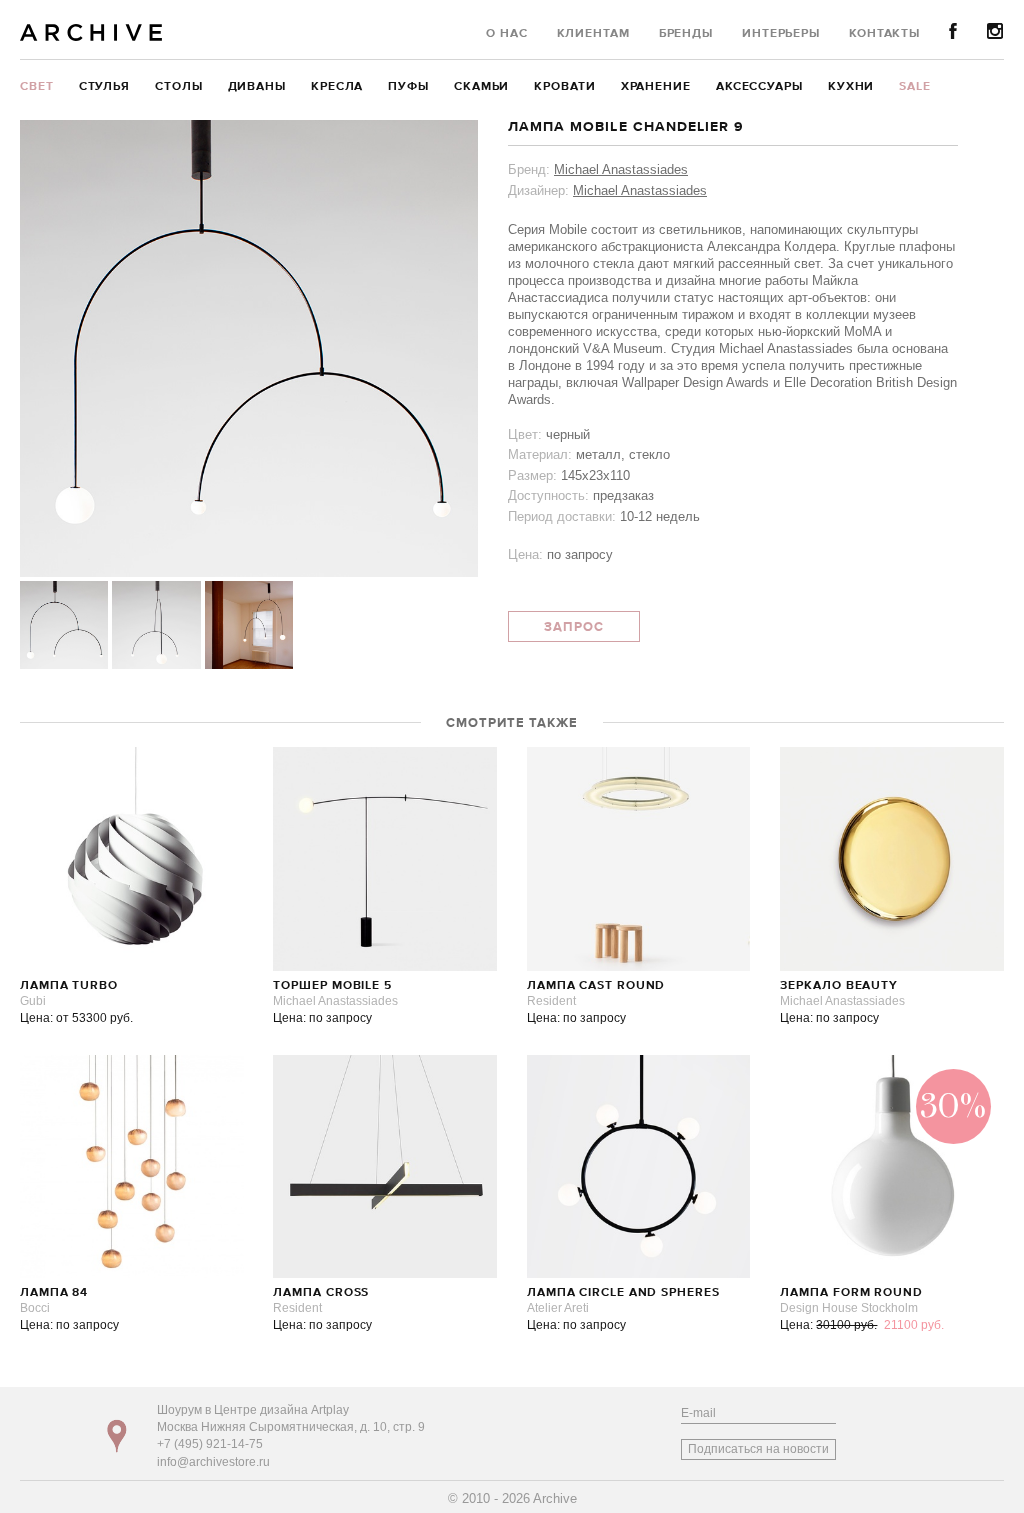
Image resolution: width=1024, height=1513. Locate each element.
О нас (507, 34)
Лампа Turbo (69, 986)
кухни (851, 87)
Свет (37, 87)
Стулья (104, 87)
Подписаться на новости (758, 1449)
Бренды (686, 34)
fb (953, 31)
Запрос (574, 627)
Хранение (656, 87)
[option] (249, 348)
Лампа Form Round (851, 1293)
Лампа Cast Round (596, 986)
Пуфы (408, 87)
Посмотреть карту (117, 1436)
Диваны (257, 87)
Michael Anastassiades (621, 169)
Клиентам (593, 34)
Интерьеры (781, 34)
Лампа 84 (54, 1293)
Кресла (337, 87)
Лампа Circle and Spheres (623, 1293)
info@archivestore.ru (213, 1462)
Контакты (884, 34)
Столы (179, 87)
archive (91, 32)
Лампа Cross (321, 1293)
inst (995, 31)
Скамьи (481, 87)
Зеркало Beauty (839, 986)
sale (915, 87)
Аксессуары (759, 87)
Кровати (564, 87)
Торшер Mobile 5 (332, 986)
